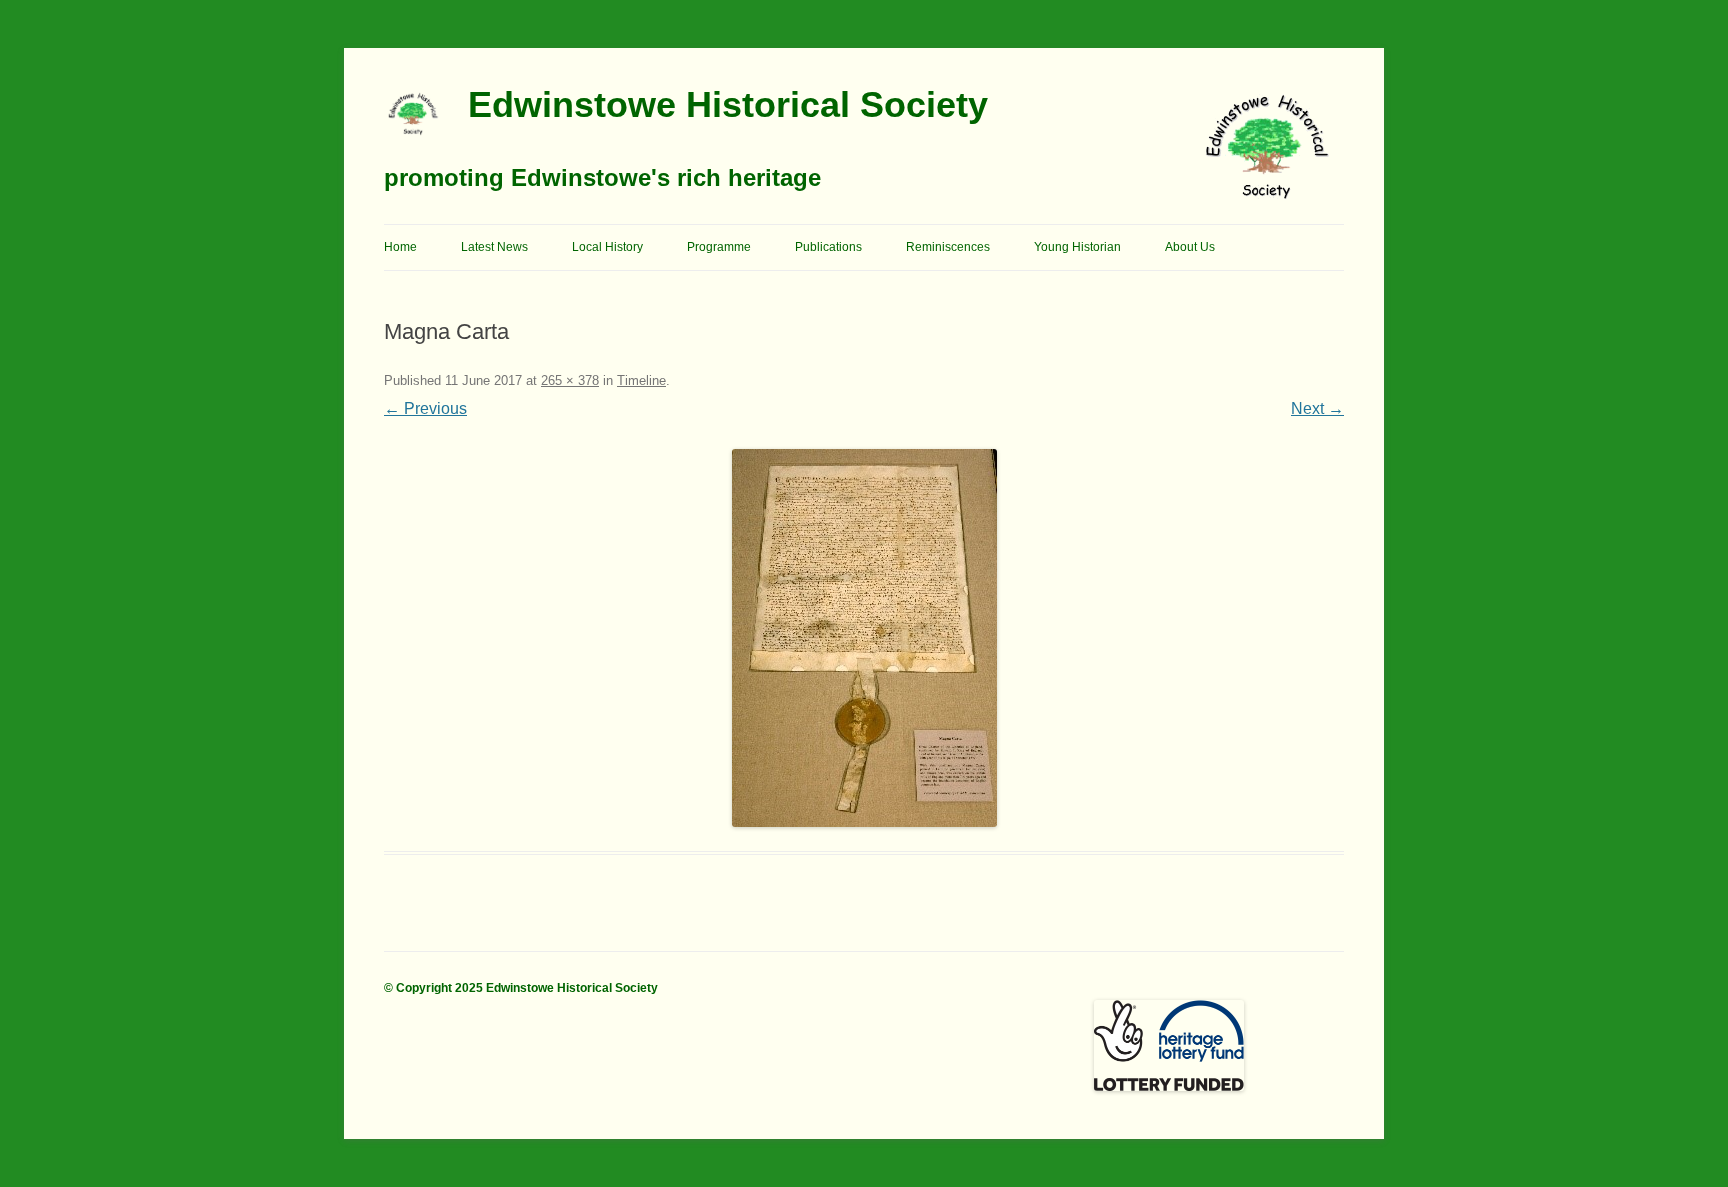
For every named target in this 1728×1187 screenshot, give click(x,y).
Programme (719, 247)
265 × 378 (570, 380)
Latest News (494, 247)
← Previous (425, 408)
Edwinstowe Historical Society (728, 104)
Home (400, 247)
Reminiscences (948, 247)
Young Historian (1077, 247)
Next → (1317, 408)
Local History (607, 247)
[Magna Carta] (864, 638)
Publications (828, 247)
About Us (1190, 247)
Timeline (641, 380)
